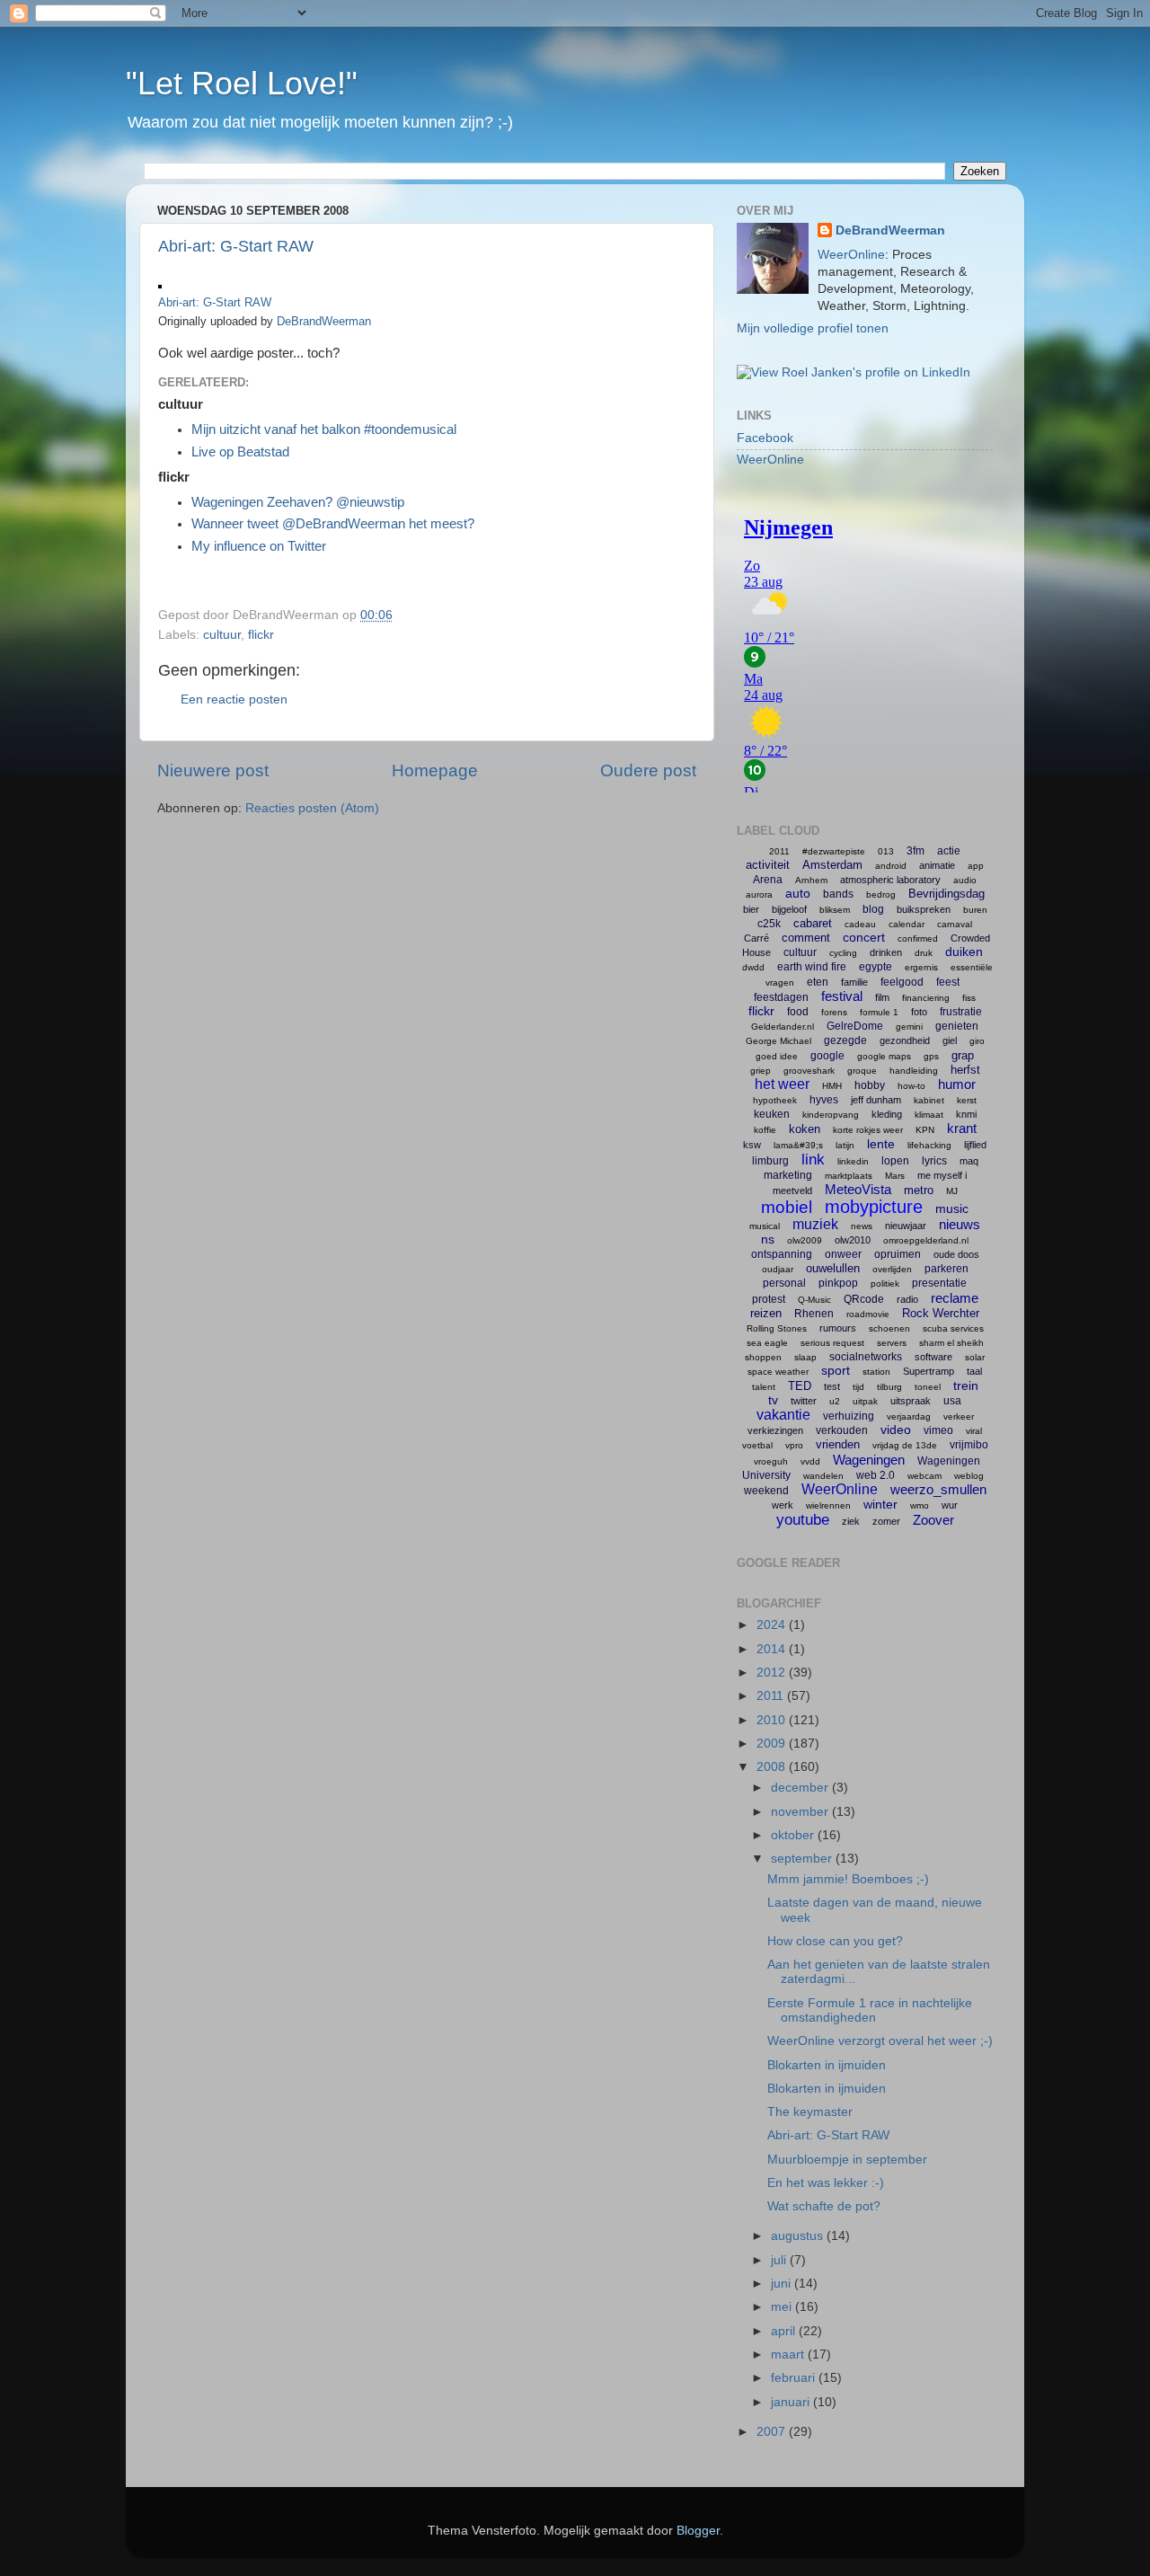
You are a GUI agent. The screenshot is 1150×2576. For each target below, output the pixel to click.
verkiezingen (775, 1430)
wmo (920, 1505)
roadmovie (868, 1314)
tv (773, 1400)
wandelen (823, 1476)
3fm (916, 851)
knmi (966, 1114)
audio (965, 880)
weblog (969, 1476)
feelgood (902, 982)
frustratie (961, 1012)
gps (931, 1056)
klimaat (929, 1115)
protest (769, 1299)
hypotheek (775, 1100)
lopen (895, 1161)
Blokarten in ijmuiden (827, 2065)
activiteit (768, 865)
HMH (832, 1086)
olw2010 (853, 1240)
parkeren (947, 1269)
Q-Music (814, 1300)
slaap (805, 1357)
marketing (788, 1175)
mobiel (787, 1207)
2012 (773, 1673)
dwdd (753, 967)
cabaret (813, 923)
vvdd (810, 1461)
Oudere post (648, 770)
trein (966, 1385)
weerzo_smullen (938, 1489)
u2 (835, 1401)
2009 (773, 1744)
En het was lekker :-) (826, 2183)
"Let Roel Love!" (242, 83)
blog (873, 909)
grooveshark (809, 1071)
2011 (779, 851)
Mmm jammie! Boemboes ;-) (848, 1879)
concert (864, 937)
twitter (804, 1401)
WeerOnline (851, 255)
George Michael (778, 1041)
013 (886, 851)
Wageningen (869, 1460)
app (976, 866)
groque (862, 1071)
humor (957, 1084)
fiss (969, 998)
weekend (766, 1491)
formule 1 (879, 1012)
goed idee (777, 1056)
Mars (895, 1176)
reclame (955, 1298)
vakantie (783, 1415)
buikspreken (924, 909)
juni (783, 2284)
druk (924, 953)
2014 (773, 1649)
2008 (773, 1767)
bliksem (835, 910)
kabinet (929, 1100)
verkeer (959, 1416)
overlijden (892, 1269)
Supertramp (929, 1371)
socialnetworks (866, 1357)
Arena (768, 880)
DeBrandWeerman (324, 321)
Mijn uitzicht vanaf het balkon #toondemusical (324, 429)
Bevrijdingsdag (947, 894)
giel (950, 1040)
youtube (803, 1520)
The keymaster (810, 2112)
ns (768, 1239)
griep (761, 1071)
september (803, 1859)
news (862, 1226)
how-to (911, 1086)
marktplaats (849, 1176)
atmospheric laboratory (890, 880)
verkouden (842, 1430)
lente (881, 1144)
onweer (843, 1254)
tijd (858, 1387)
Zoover (933, 1520)
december (801, 1788)
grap (963, 1055)
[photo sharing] (160, 284)
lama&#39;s (798, 1145)
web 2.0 (876, 1475)
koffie (765, 1130)
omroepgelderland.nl (926, 1240)
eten (818, 982)
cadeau (860, 924)
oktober (794, 1835)
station (876, 1372)
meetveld (792, 1191)
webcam (924, 1476)
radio (907, 1299)
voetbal (757, 1445)
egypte (876, 967)
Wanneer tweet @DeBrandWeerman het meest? (333, 524)
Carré (756, 938)
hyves (824, 1100)
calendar (907, 924)
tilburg (889, 1387)
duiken (964, 952)
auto (798, 893)
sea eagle (767, 1343)
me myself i (942, 1175)
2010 (773, 1720)
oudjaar (778, 1269)
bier (751, 909)
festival (842, 996)
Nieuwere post (213, 770)
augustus (799, 2236)
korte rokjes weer (868, 1130)
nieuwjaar (906, 1226)
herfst (965, 1070)
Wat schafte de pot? (824, 2206)
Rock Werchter (941, 1313)
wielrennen (828, 1505)
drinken (886, 952)
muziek (815, 1224)
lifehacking (929, 1145)
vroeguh (771, 1461)
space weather (778, 1372)
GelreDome (855, 1026)
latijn (845, 1145)
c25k (769, 924)
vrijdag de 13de (905, 1445)
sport (836, 1370)
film (882, 997)
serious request (832, 1343)
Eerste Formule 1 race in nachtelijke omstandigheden (870, 2010)
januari (792, 2402)
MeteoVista (858, 1189)
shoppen (763, 1357)
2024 (773, 1625)
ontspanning (782, 1254)
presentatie (939, 1283)
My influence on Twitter (259, 546)
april (785, 2331)
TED (800, 1386)
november (801, 1812)
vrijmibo (969, 1445)
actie (949, 851)
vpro (794, 1445)
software (933, 1357)
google (827, 1056)
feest (948, 982)
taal (974, 1371)
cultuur (222, 635)
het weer (782, 1084)
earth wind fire (812, 967)
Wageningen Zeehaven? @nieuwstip (298, 502)
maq (969, 1161)
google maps (884, 1056)
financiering (926, 998)
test (832, 1386)
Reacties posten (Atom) (312, 808)
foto (919, 1012)
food (798, 1012)
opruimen (898, 1254)
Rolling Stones (777, 1328)
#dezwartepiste (834, 851)
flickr (261, 635)
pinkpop (838, 1283)
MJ (952, 1191)
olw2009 (805, 1240)
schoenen (889, 1328)
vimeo (938, 1430)
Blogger (698, 2531)
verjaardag (909, 1416)
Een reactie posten (234, 699)
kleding (887, 1114)
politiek (885, 1284)
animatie (937, 865)
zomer (886, 1521)
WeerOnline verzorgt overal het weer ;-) (880, 2041)
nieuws (960, 1224)
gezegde (845, 1040)
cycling (843, 953)
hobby (870, 1085)
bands (838, 894)
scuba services (953, 1328)
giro (977, 1041)
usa (952, 1401)
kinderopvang (831, 1115)
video (896, 1430)
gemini (909, 1027)
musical (765, 1226)
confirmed (918, 938)
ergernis (921, 967)
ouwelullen (833, 1268)
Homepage (435, 770)
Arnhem (811, 880)
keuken (772, 1114)
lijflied (975, 1145)
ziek (851, 1521)
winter (880, 1504)
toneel (928, 1387)
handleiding (914, 1071)
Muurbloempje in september (847, 2160)
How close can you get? (835, 1941)
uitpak (865, 1401)
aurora (759, 894)
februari (795, 2378)
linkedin (853, 1161)
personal (784, 1283)
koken (805, 1129)
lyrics (934, 1161)
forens (834, 1012)
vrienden (838, 1444)
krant (962, 1128)
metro (919, 1190)
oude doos (956, 1254)
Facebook (765, 438)
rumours (838, 1328)
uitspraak (911, 1401)
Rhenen (814, 1314)
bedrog (881, 894)
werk (783, 1505)
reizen (766, 1313)
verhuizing (849, 1416)
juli (780, 2260)
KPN (925, 1130)
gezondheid (905, 1040)
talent (764, 1387)
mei (783, 2307)
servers (892, 1343)
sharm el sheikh (951, 1343)
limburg (770, 1161)
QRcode (864, 1299)
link (813, 1160)
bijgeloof (789, 909)
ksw (752, 1145)
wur (950, 1505)
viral (974, 1431)
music (952, 1208)
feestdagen (781, 997)
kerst (967, 1100)
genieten (957, 1026)
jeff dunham (876, 1100)
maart (789, 2355)
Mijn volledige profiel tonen (813, 328)
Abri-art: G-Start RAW (236, 246)
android (891, 866)
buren (975, 910)
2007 (773, 2432)
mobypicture (874, 1207)
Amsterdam (832, 865)
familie (854, 982)
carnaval (955, 924)
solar (975, 1357)
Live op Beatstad (240, 452)
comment (806, 938)
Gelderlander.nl (783, 1027)
